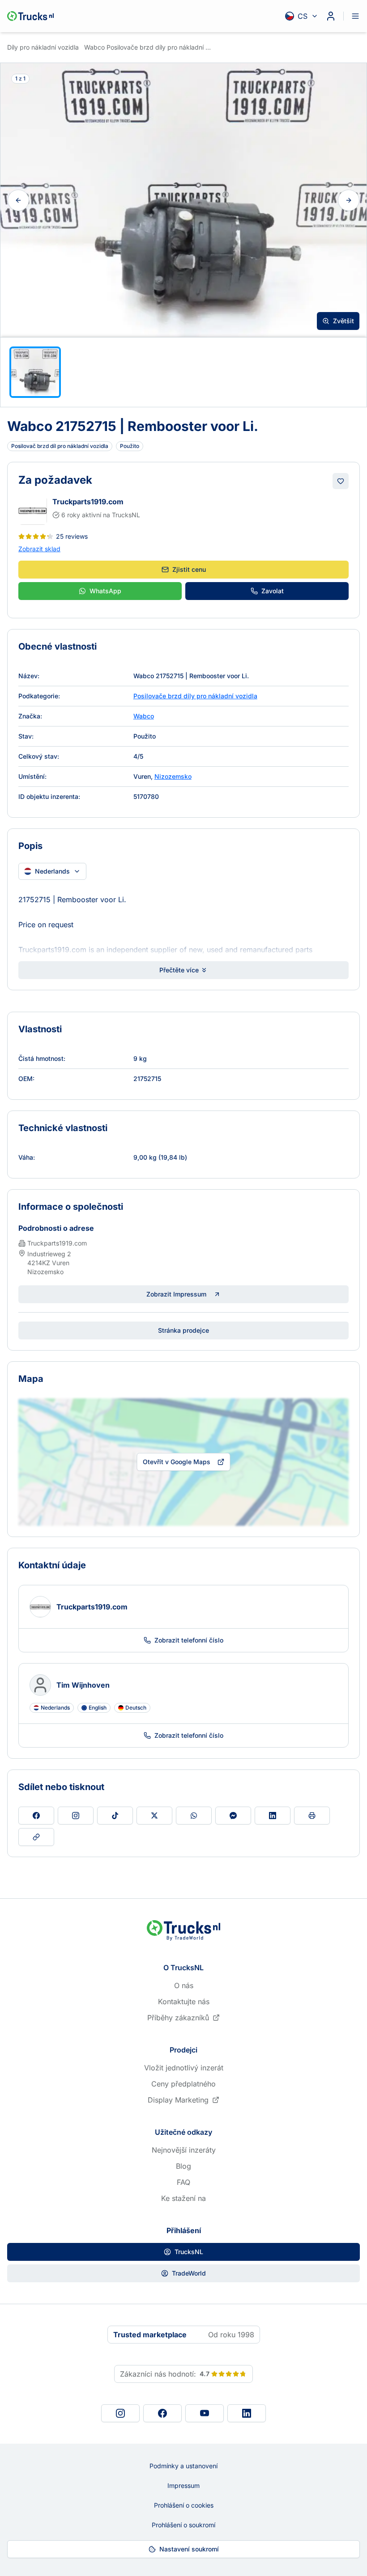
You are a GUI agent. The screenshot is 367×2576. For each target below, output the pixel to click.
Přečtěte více (179, 970)
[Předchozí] (18, 200)
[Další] (349, 200)
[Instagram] (120, 2413)
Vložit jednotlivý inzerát (184, 2068)
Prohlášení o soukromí (183, 2525)
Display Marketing (178, 2100)
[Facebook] (162, 2413)
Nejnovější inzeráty (184, 2150)
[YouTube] (205, 2413)
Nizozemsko (173, 776)
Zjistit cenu (189, 569)
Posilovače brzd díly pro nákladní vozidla (195, 696)
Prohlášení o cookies (184, 2505)
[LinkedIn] (247, 2413)
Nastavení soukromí (189, 2549)
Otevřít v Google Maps (177, 1462)
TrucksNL (189, 2252)
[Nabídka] (355, 16)
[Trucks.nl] (30, 16)
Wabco (144, 716)
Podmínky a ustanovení (183, 2466)
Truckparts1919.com (88, 502)
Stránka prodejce (183, 1330)
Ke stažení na (183, 2198)
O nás (184, 1985)
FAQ (183, 2182)
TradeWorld (189, 2273)
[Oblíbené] (341, 481)
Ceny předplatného (183, 2084)
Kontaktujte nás (184, 2002)
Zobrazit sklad (39, 549)
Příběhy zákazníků (178, 2018)
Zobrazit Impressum (176, 1294)
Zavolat (273, 591)
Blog (183, 2166)
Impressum (183, 2485)
